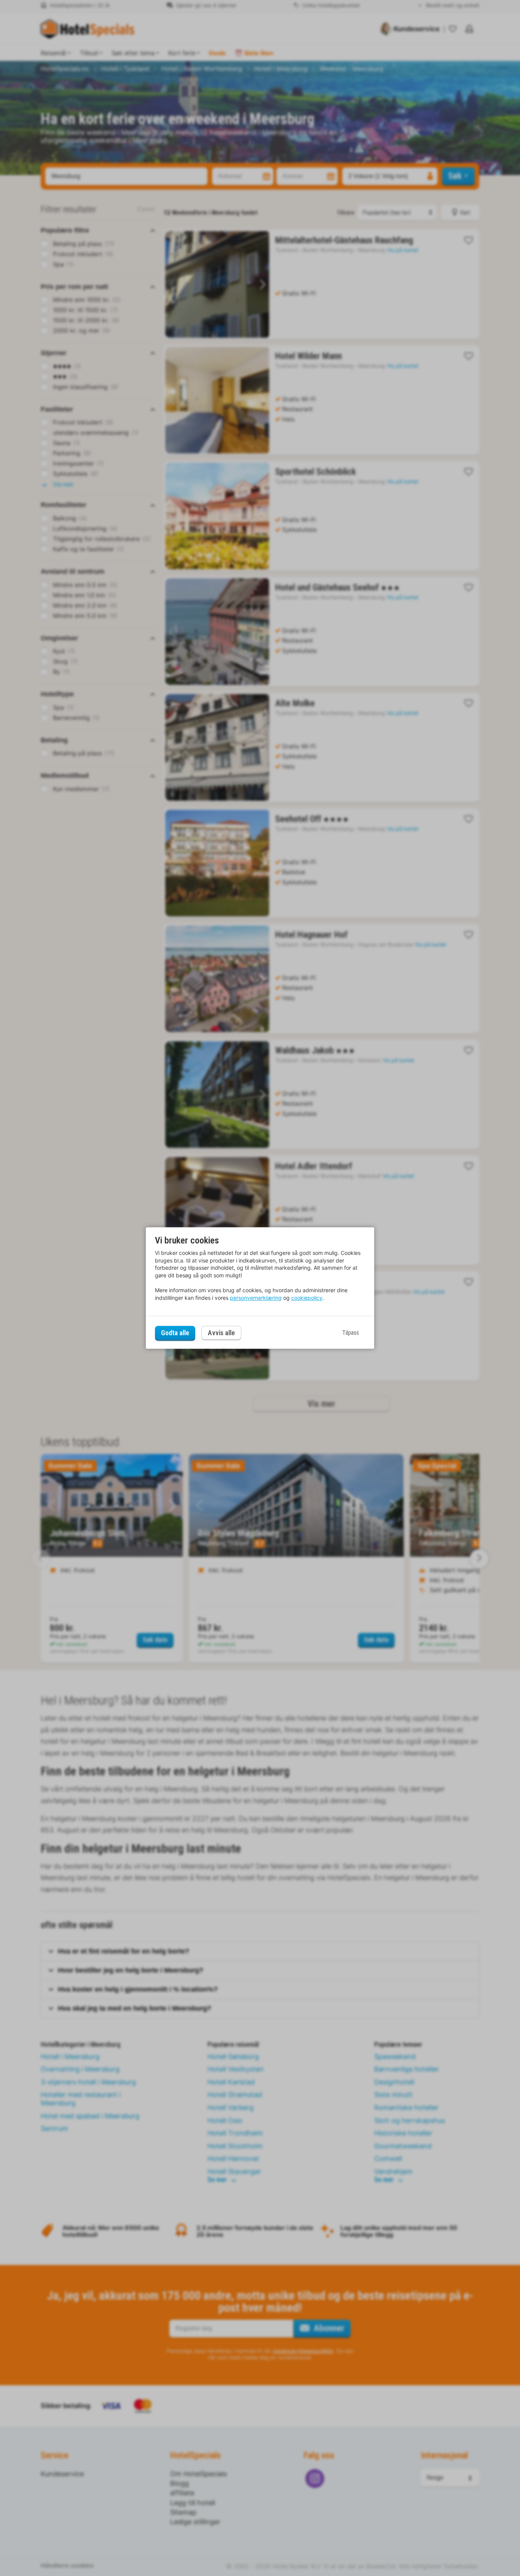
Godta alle (175, 1333)
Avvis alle (221, 1333)
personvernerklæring (256, 1298)
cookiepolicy (307, 1298)
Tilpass (351, 1333)
